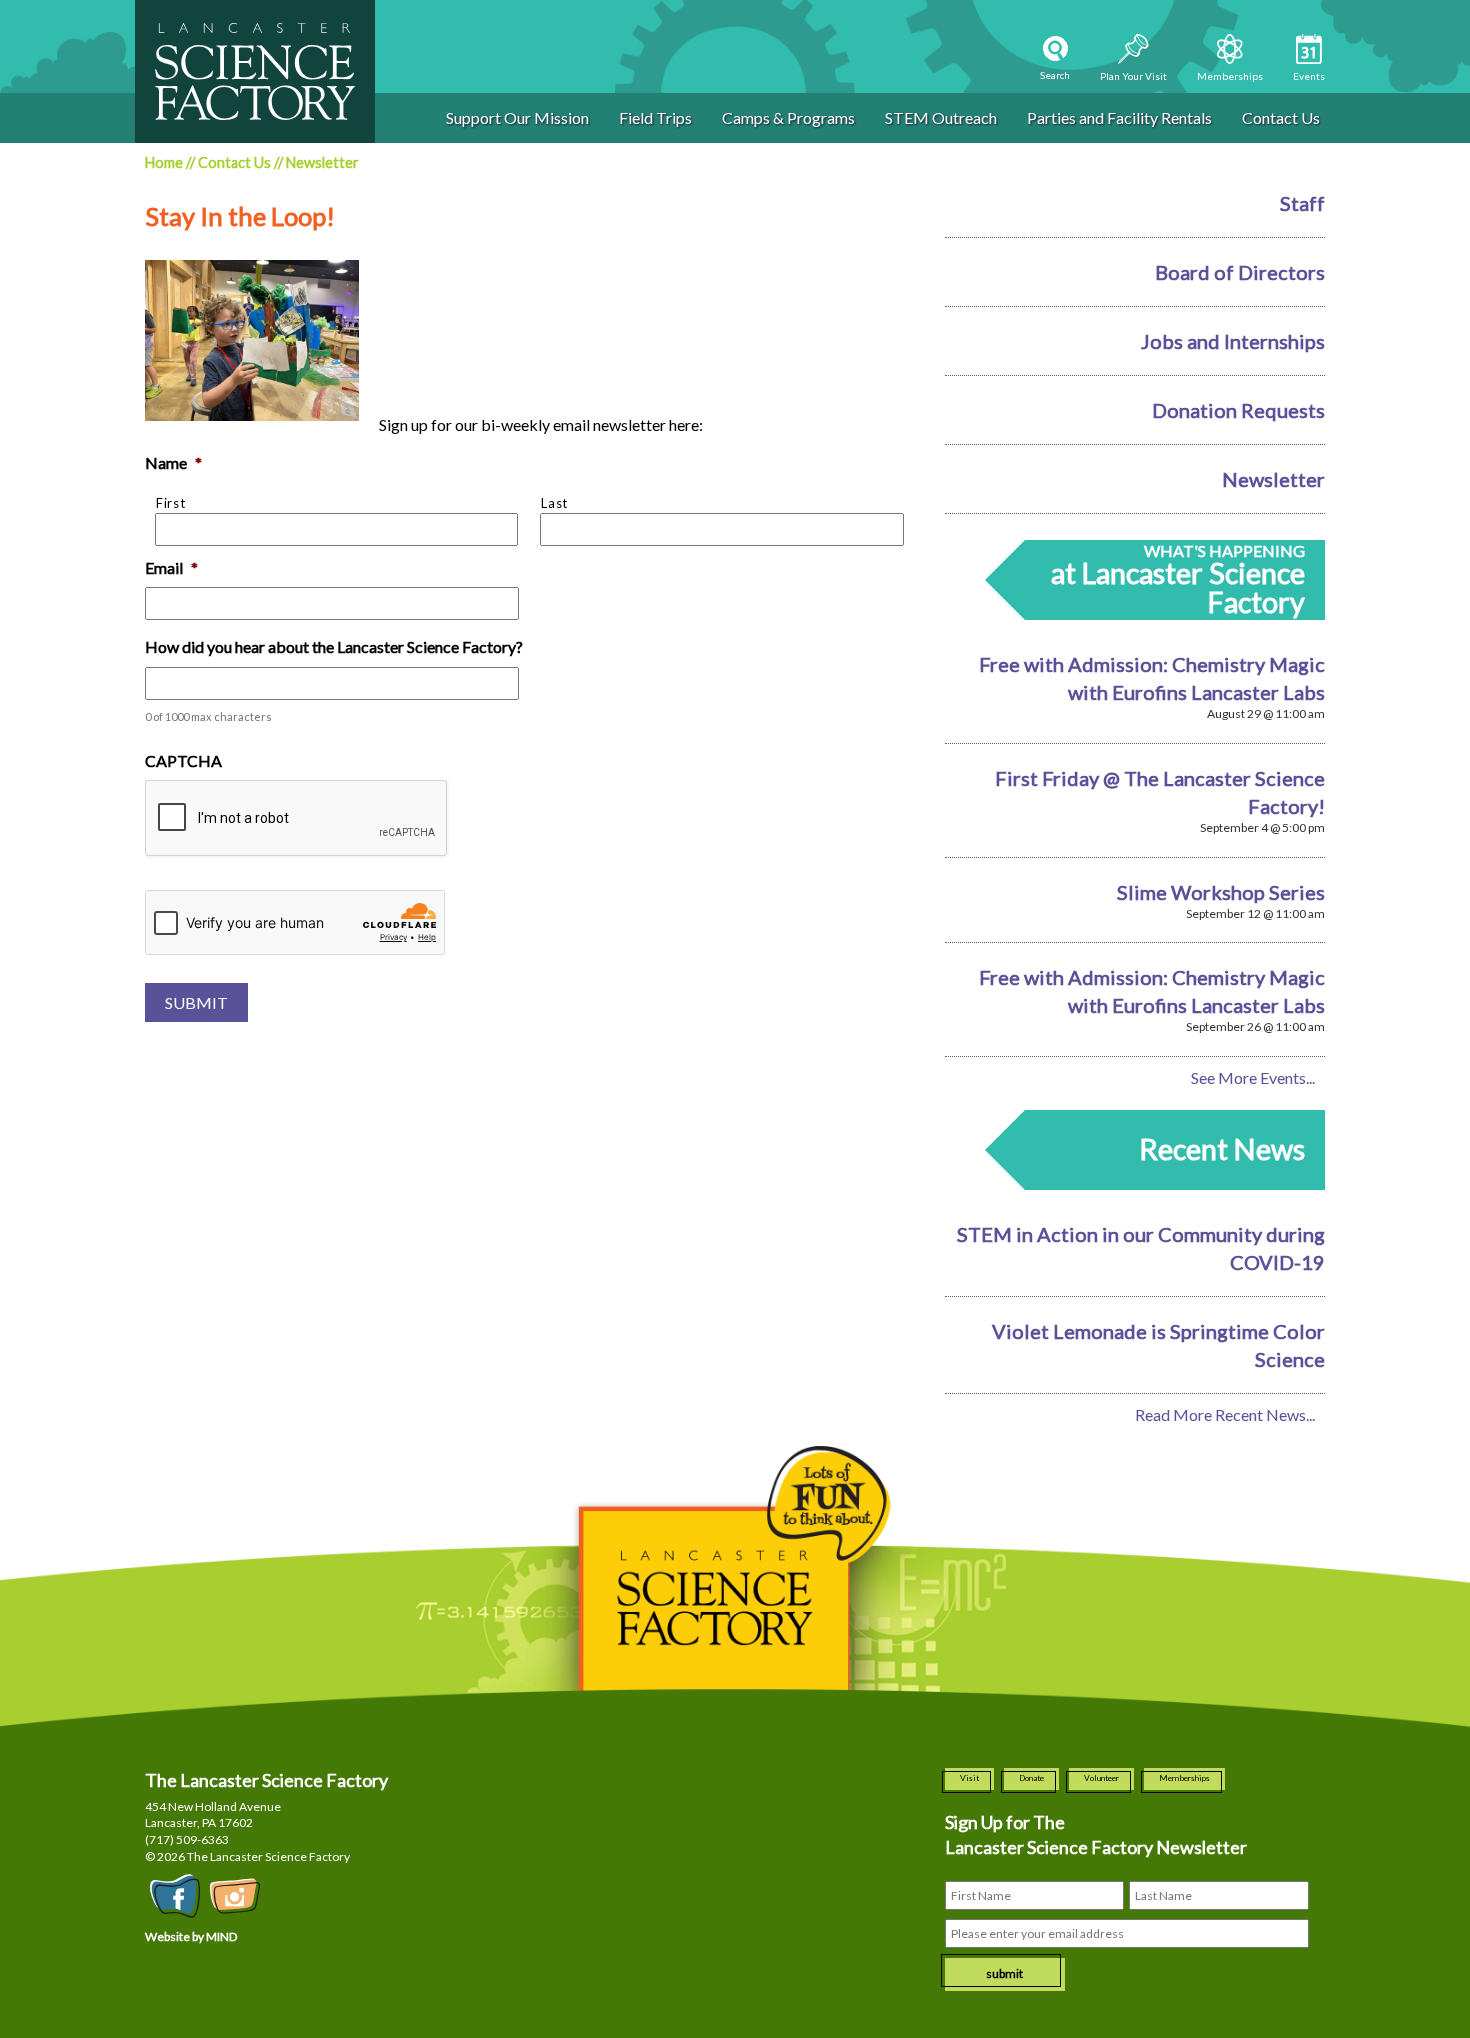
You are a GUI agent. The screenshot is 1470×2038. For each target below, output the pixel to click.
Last (554, 503)
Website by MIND (191, 1936)
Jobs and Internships (1233, 341)
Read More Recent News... (1225, 1414)
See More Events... (1253, 1077)
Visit (969, 1778)
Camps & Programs (788, 117)
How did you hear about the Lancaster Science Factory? (334, 646)
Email (171, 567)
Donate (1031, 1778)
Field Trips (655, 117)
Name (173, 462)
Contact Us (1281, 117)
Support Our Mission (517, 117)
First (170, 503)
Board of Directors (1240, 272)
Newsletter (1273, 479)
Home (164, 162)
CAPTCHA (183, 760)
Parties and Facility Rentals (1119, 117)
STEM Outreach (941, 117)
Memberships (1184, 1778)
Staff (1302, 203)
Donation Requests (1238, 410)
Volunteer (1101, 1778)
